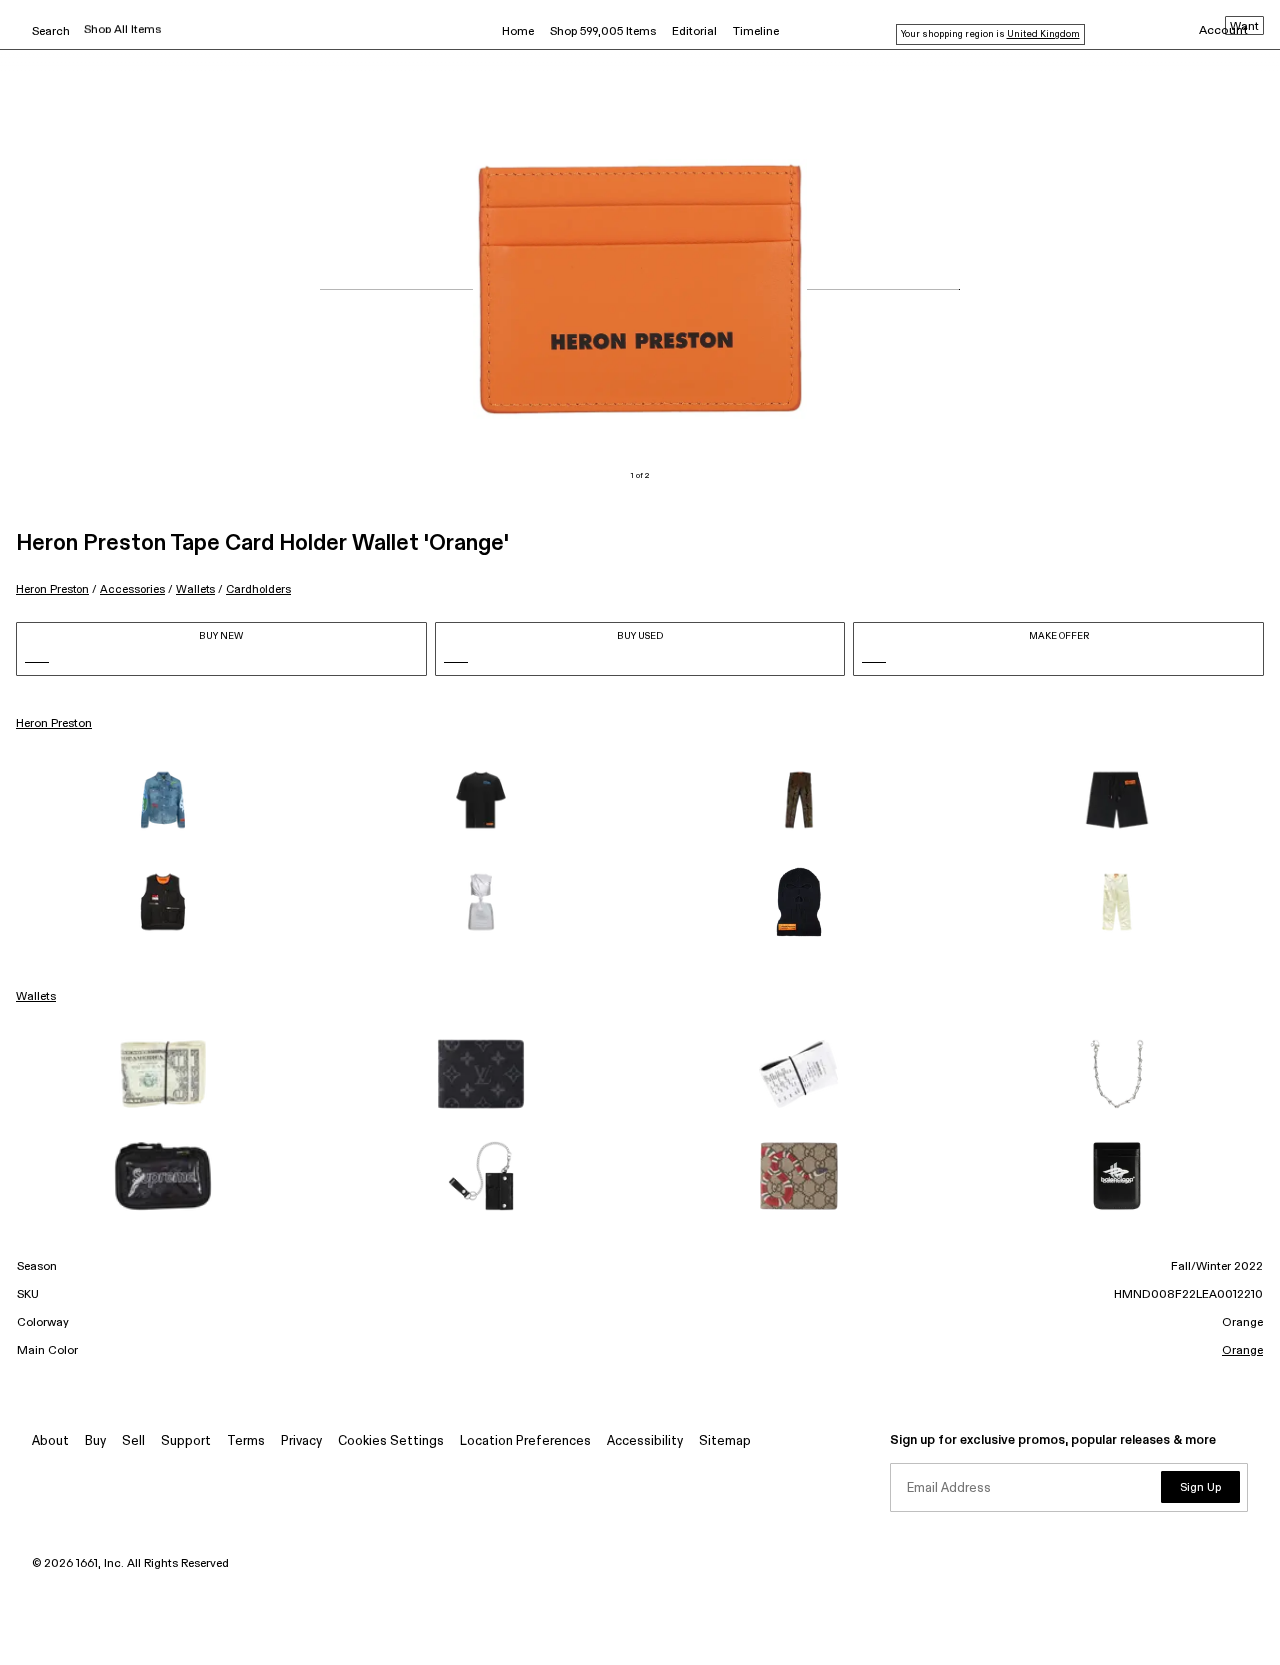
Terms (246, 1441)
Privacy (301, 1441)
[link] (163, 800)
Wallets (195, 589)
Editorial (694, 32)
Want (1244, 27)
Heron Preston (52, 589)
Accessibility (645, 1441)
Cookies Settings (391, 1441)
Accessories (132, 589)
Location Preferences (525, 1441)
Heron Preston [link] (54, 724)
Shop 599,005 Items (603, 32)
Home (518, 32)
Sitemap (725, 1441)
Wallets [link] (36, 997)
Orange (1242, 1351)
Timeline (756, 32)
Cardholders (258, 589)
